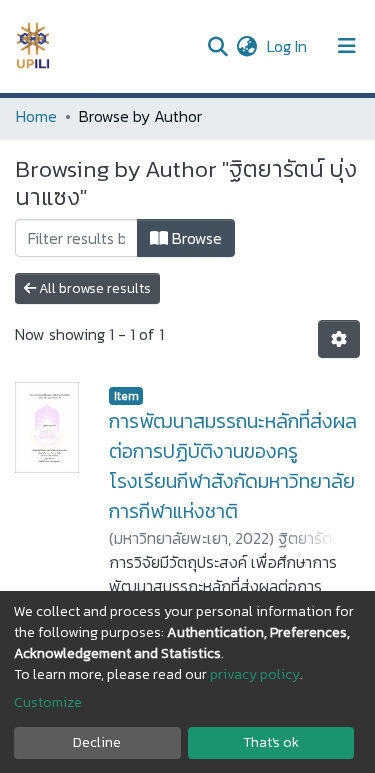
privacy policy (255, 674)
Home (36, 116)
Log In (289, 46)
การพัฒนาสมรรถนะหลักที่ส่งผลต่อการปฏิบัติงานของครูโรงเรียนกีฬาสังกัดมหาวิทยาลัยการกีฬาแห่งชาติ (233, 466)
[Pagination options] (339, 339)
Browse (195, 238)
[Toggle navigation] (347, 46)
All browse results (93, 288)
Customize (48, 702)
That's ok (271, 742)
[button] (246, 46)
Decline (97, 742)
